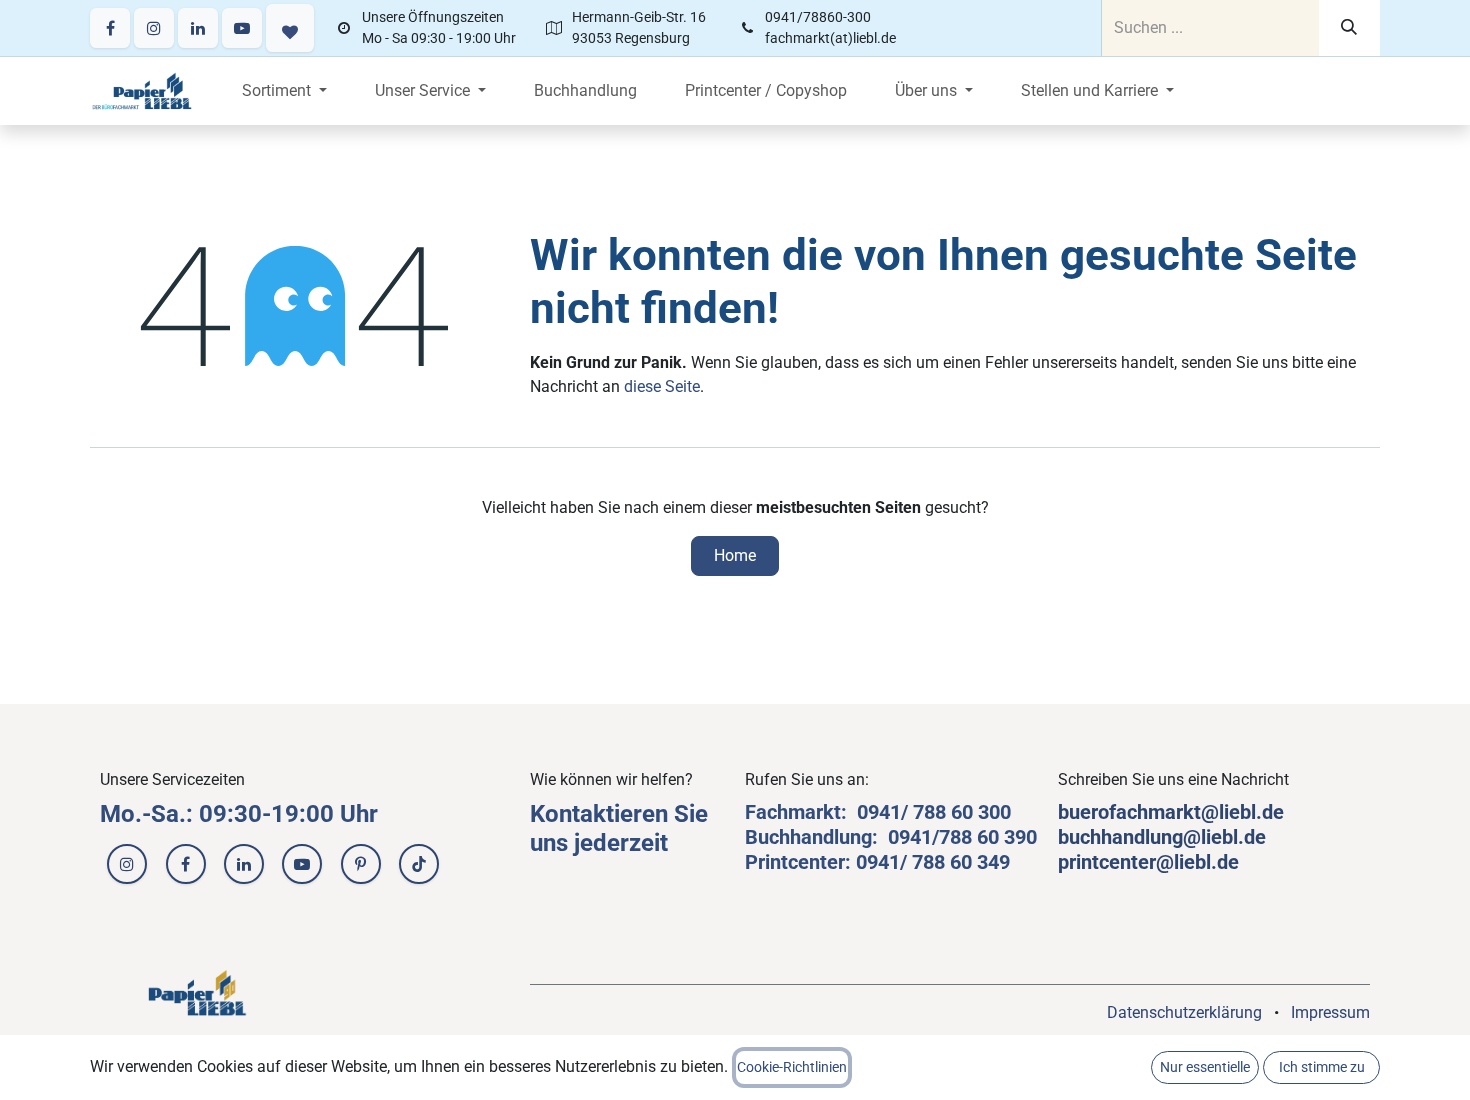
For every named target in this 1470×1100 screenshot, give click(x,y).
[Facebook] (110, 28)
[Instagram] (154, 28)
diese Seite (662, 386)
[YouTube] (242, 28)
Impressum (1330, 1012)
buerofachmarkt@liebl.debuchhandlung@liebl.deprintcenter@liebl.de (1171, 837)
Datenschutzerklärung (1184, 1012)
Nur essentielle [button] (1205, 1067)
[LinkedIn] (198, 28)
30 (989, 812)
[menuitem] (284, 91)
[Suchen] (1349, 28)
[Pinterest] (361, 864)
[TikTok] (419, 864)
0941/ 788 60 (917, 812)
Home (735, 555)
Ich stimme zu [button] (1322, 1067)
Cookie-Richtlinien (792, 1067)
